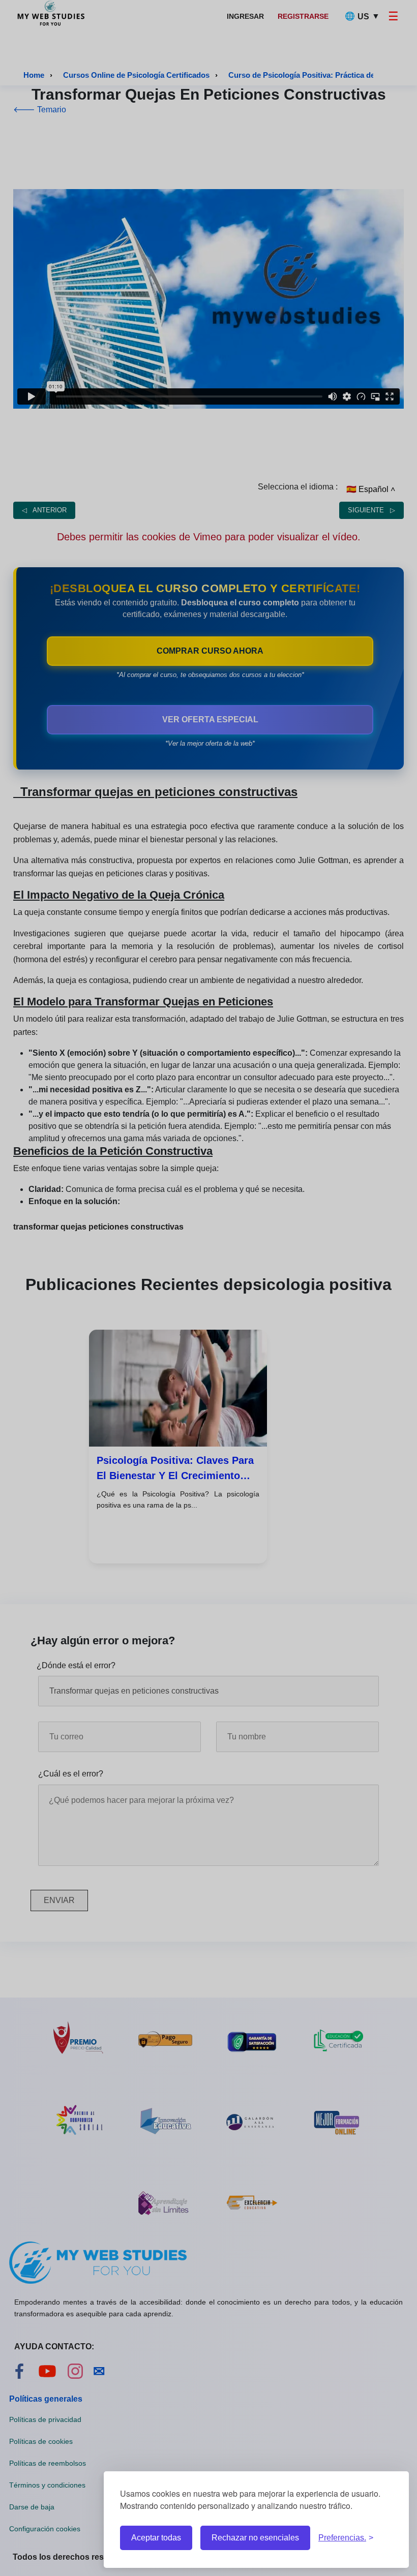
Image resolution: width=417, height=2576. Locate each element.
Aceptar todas (156, 2538)
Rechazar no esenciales (255, 2538)
